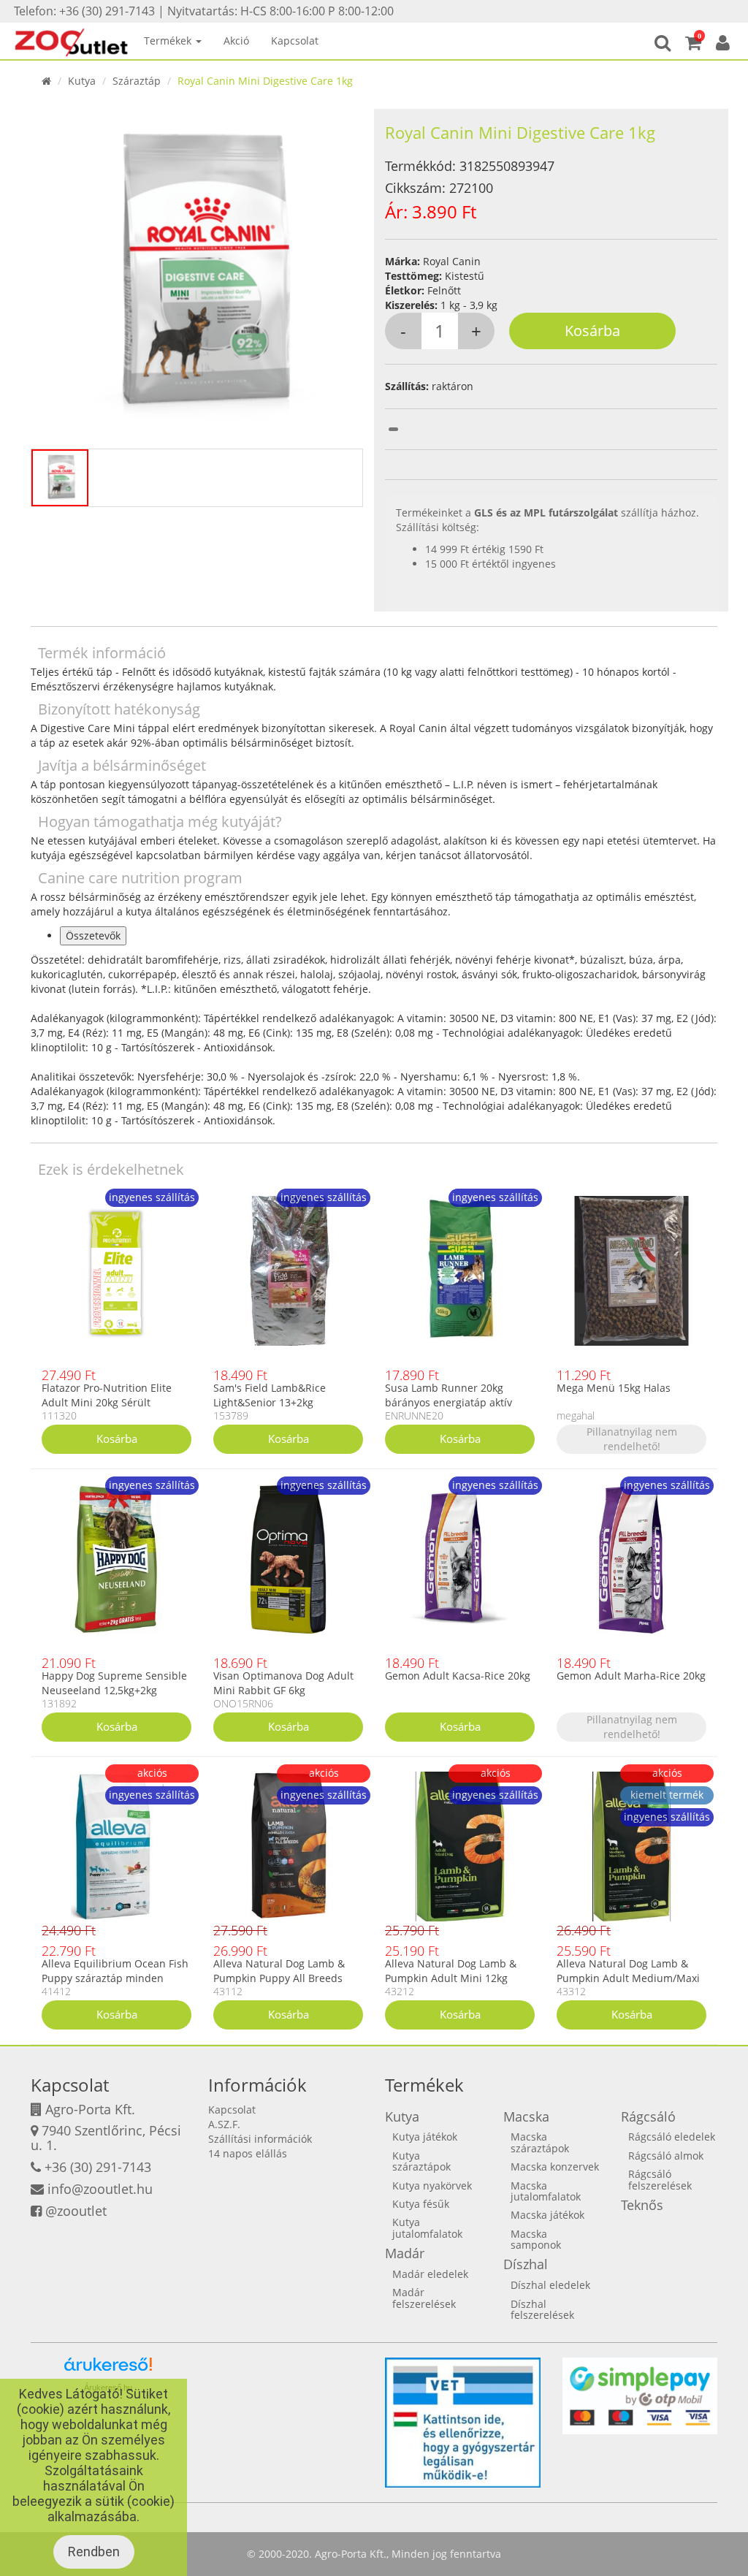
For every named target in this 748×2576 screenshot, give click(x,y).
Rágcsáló (648, 2116)
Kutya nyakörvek (432, 2186)
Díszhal (526, 2264)
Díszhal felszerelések (542, 2309)
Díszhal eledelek (550, 2285)
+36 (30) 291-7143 (98, 2167)
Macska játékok (547, 2215)
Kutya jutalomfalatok (427, 2228)
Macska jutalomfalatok (546, 2191)
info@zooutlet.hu (100, 2189)
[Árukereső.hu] (108, 2370)
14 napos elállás (248, 2153)
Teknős (642, 2205)
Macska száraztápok (540, 2142)
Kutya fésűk (421, 2204)
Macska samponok (536, 2239)
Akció (236, 41)
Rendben (94, 2552)
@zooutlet (76, 2211)
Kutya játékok (425, 2137)
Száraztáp (137, 81)
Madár (405, 2253)
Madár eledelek (430, 2274)
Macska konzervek (555, 2167)
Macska (526, 2116)
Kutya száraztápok (421, 2161)
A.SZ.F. (224, 2124)
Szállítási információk (260, 2139)
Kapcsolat (295, 41)
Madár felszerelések (424, 2298)
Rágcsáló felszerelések (660, 2179)
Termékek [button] (169, 41)
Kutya (82, 81)
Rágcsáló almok (666, 2156)
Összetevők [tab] (93, 935)
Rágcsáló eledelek (672, 2137)
